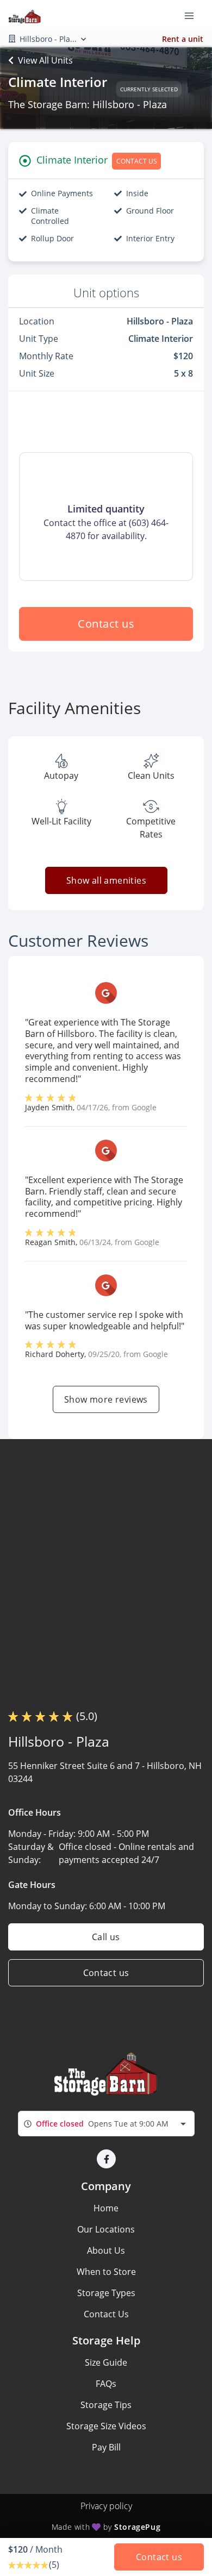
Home (106, 2208)
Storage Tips (106, 2405)
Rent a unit (183, 39)
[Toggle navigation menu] (194, 15)
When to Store (106, 2272)
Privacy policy (106, 2506)
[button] (106, 2159)
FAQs (106, 2384)
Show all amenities (106, 880)
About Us (106, 2250)
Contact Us (106, 2314)
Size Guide (106, 2362)
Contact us (106, 624)
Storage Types (106, 2293)
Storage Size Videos (106, 2426)
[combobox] (106, 2124)
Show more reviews (106, 1399)
